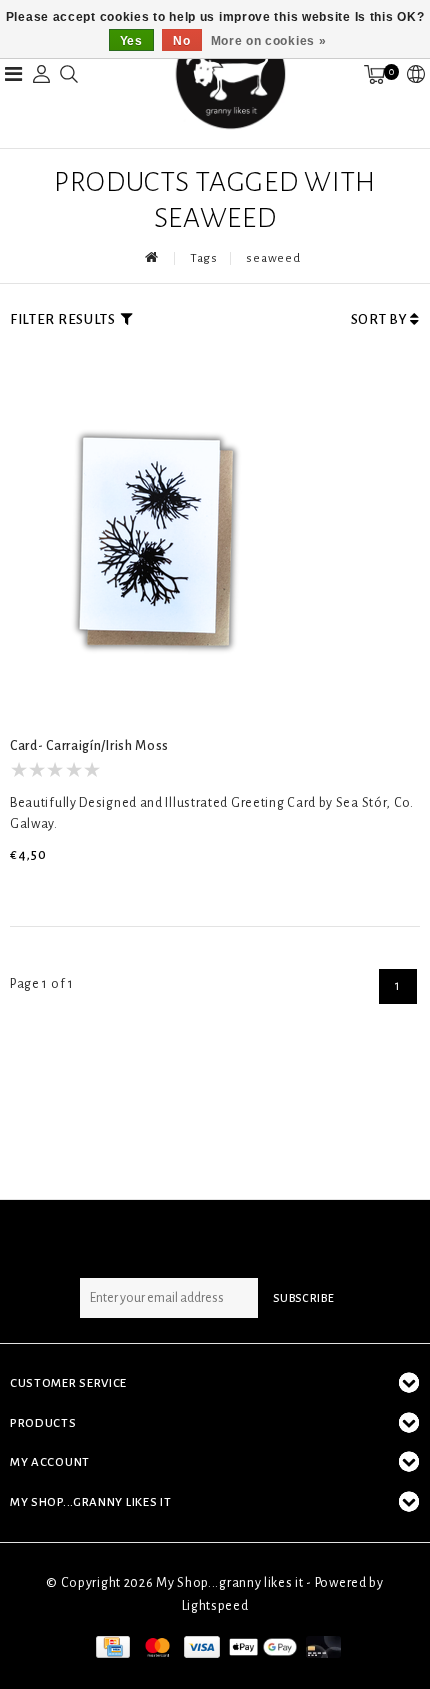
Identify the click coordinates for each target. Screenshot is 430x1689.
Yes (131, 41)
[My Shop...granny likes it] (229, 74)
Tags (204, 258)
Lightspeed (215, 1606)
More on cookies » (269, 41)
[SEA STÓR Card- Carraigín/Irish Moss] (160, 544)
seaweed (273, 258)
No (181, 41)
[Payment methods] (111, 1646)
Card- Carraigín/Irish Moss (89, 746)
